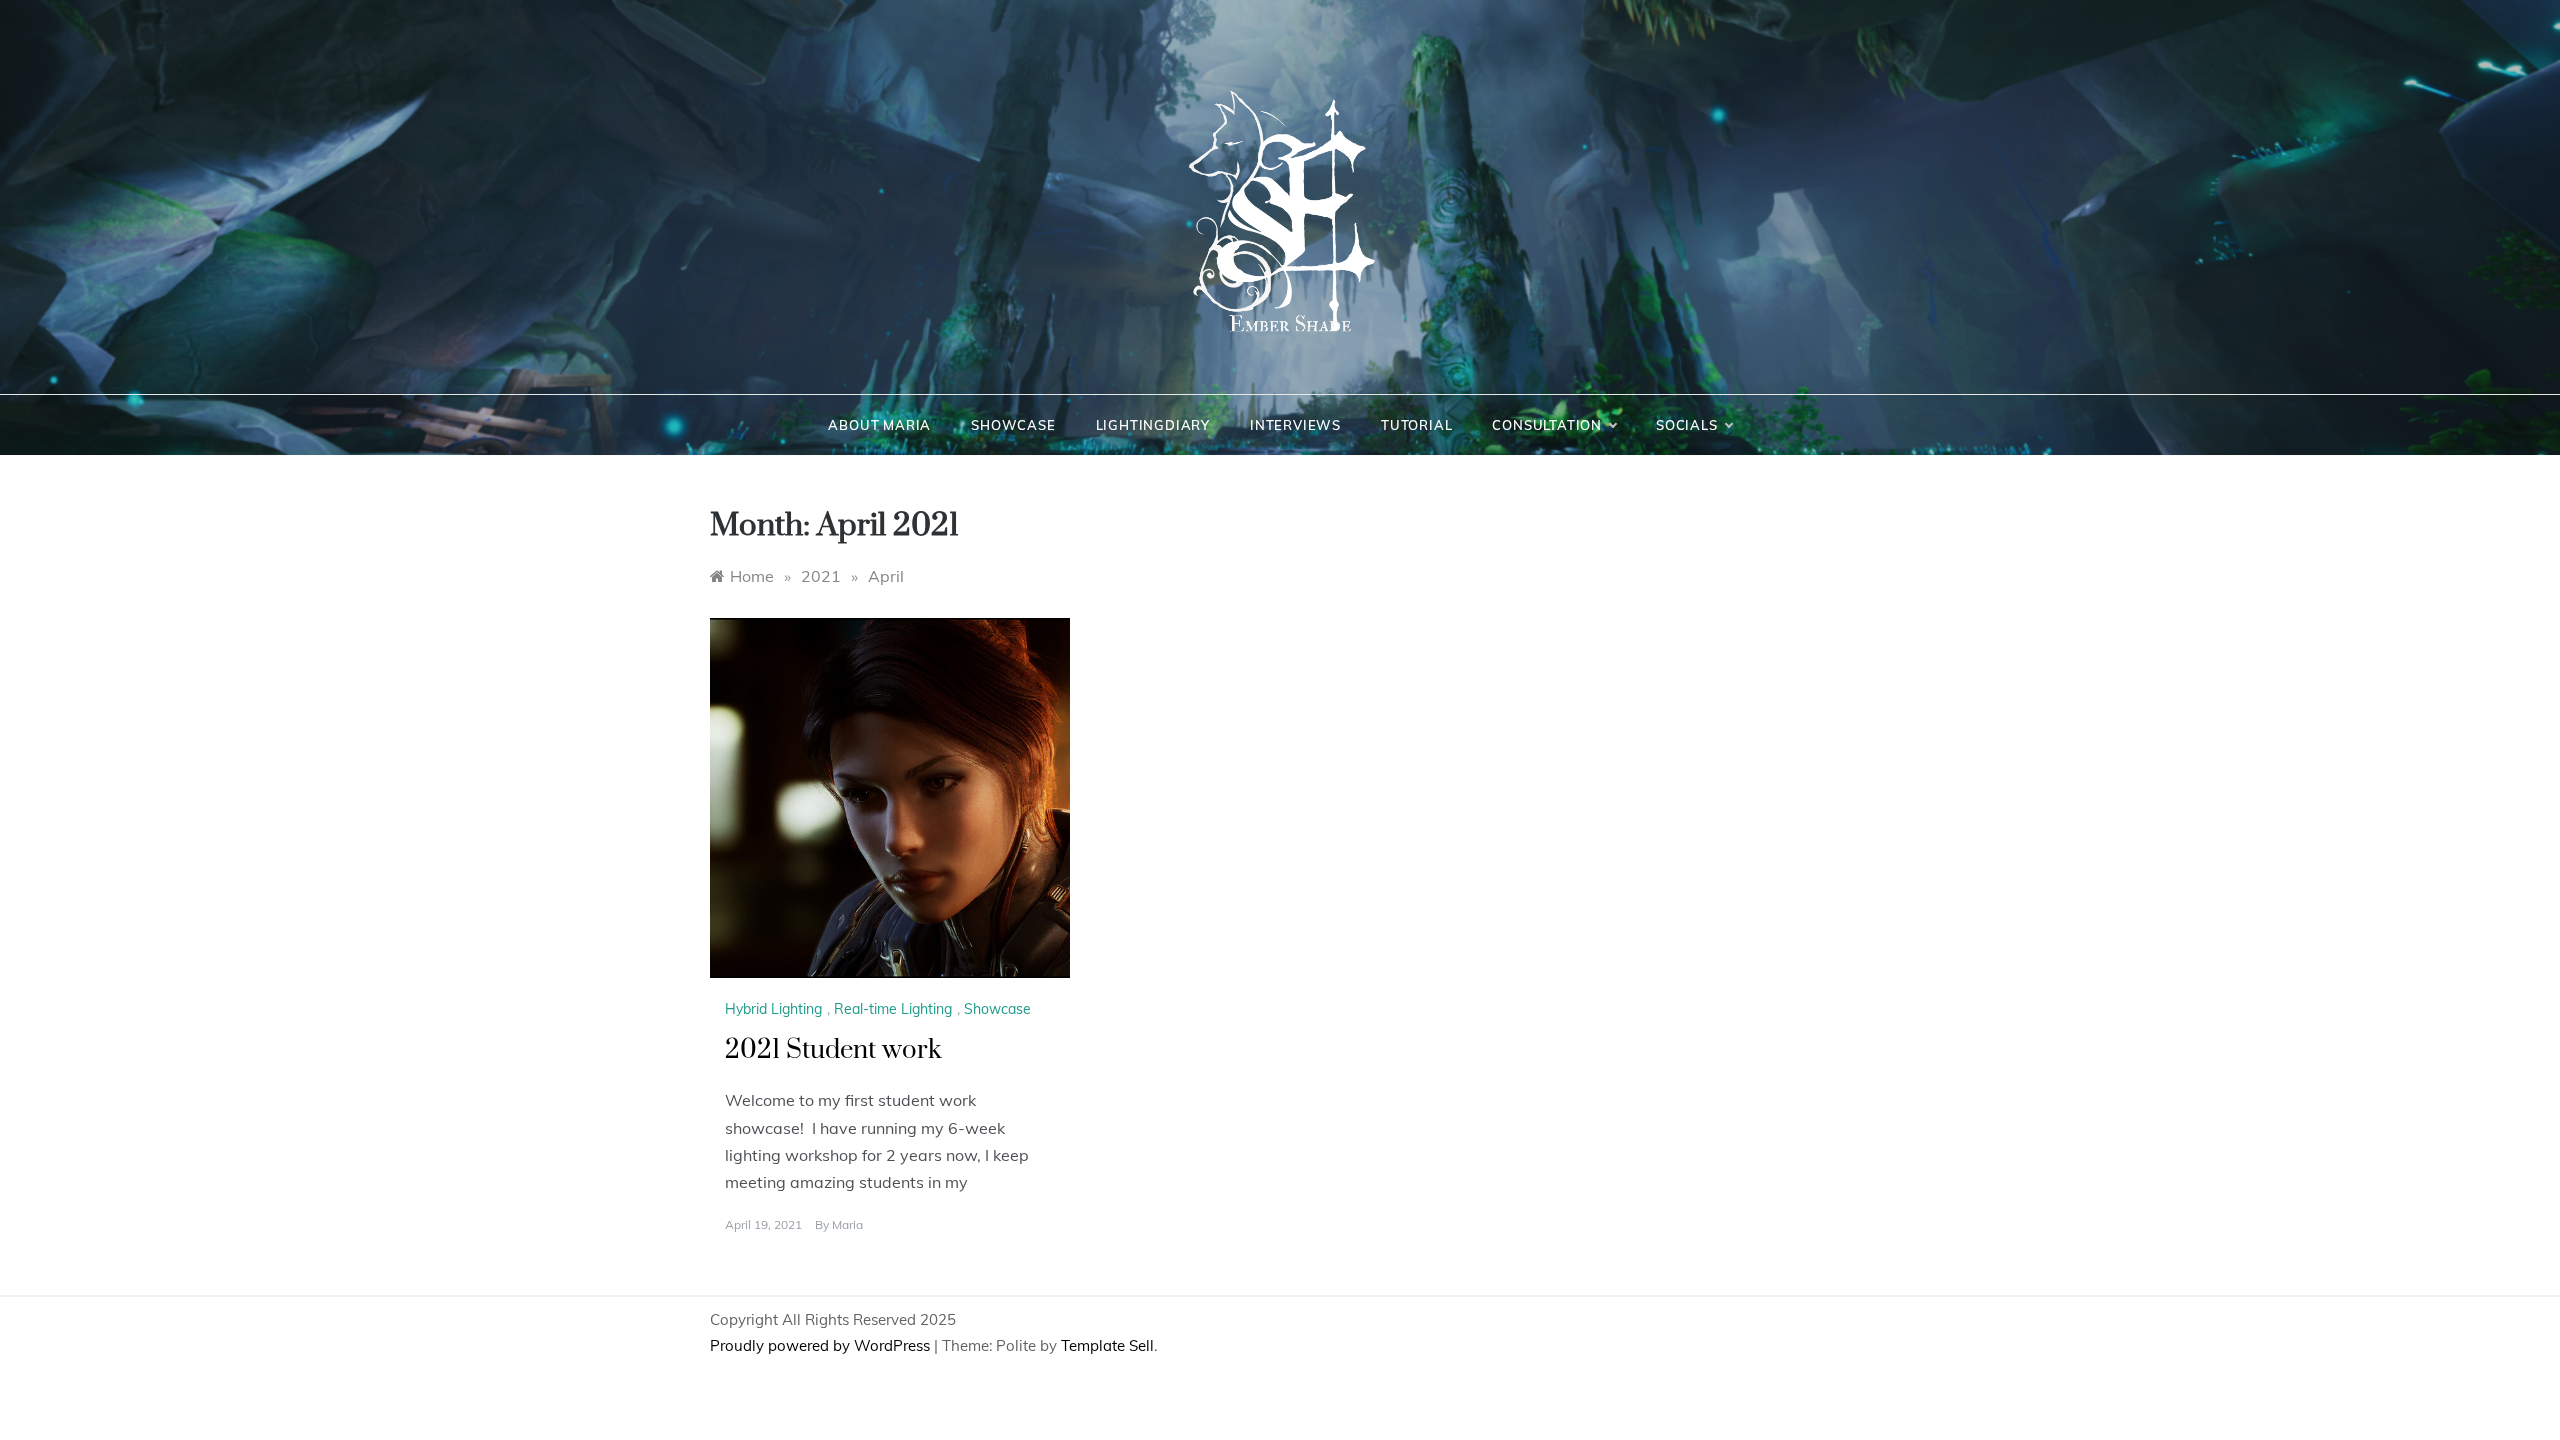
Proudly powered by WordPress (822, 1345)
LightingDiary (1153, 425)
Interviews (1295, 425)
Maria (847, 1224)
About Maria (879, 425)
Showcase (1013, 425)
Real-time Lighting (893, 1009)
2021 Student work (833, 1050)
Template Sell (1107, 1345)
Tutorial (1416, 425)
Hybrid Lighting (773, 1009)
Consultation (1547, 425)
